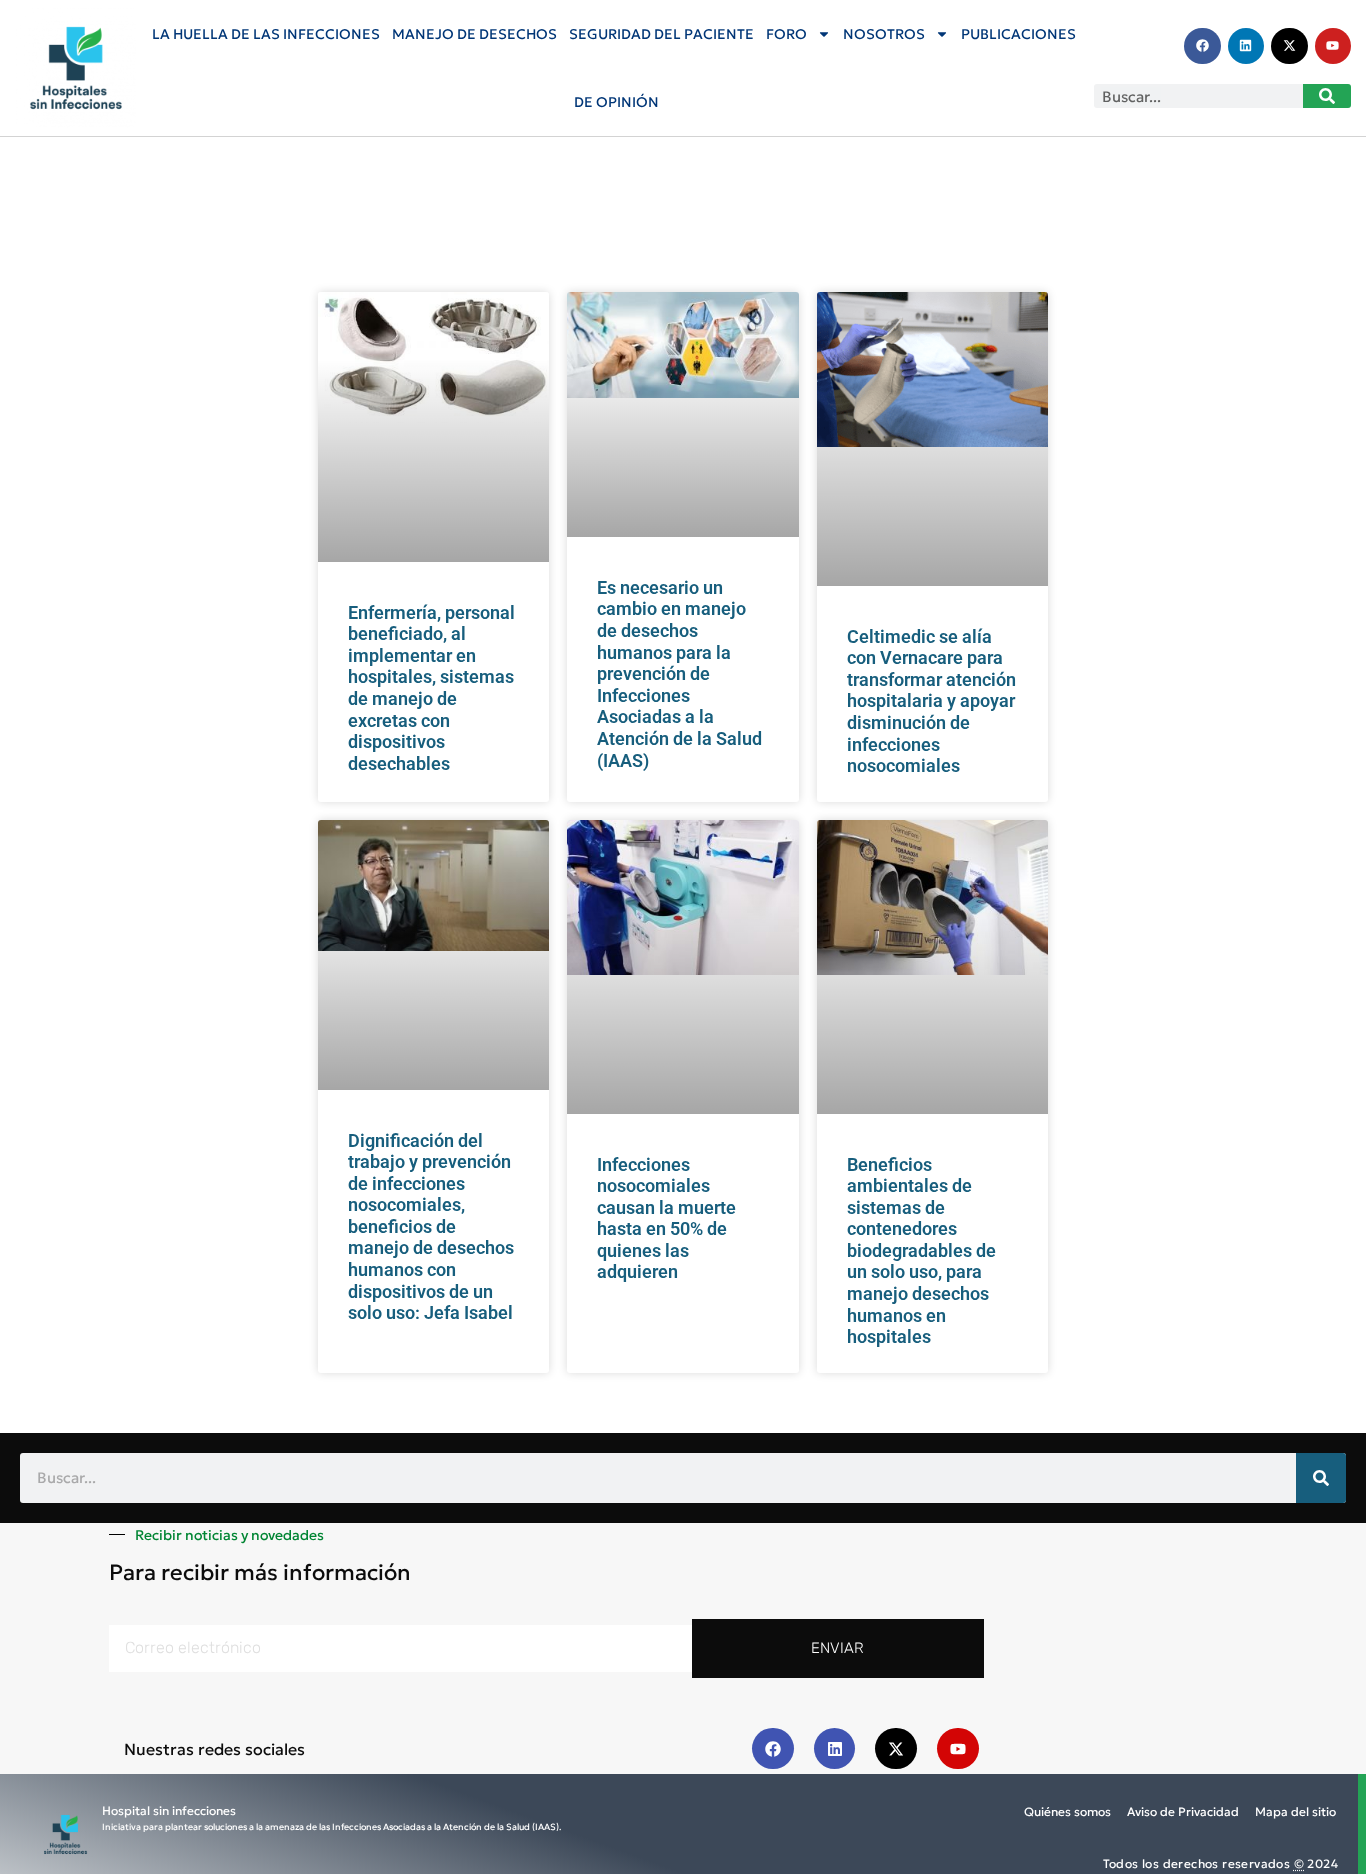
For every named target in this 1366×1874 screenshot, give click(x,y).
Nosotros (884, 34)
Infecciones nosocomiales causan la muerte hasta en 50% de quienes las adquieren (666, 1218)
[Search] (1327, 96)
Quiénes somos (1067, 1811)
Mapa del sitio (1295, 1811)
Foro (786, 34)
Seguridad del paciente (661, 34)
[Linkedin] (1246, 46)
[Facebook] (1202, 46)
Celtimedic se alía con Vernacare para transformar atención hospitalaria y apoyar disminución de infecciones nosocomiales (931, 701)
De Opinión (616, 102)
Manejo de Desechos (474, 34)
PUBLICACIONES (1018, 34)
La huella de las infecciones (266, 34)
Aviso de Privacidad (1183, 1811)
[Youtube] (1333, 46)
